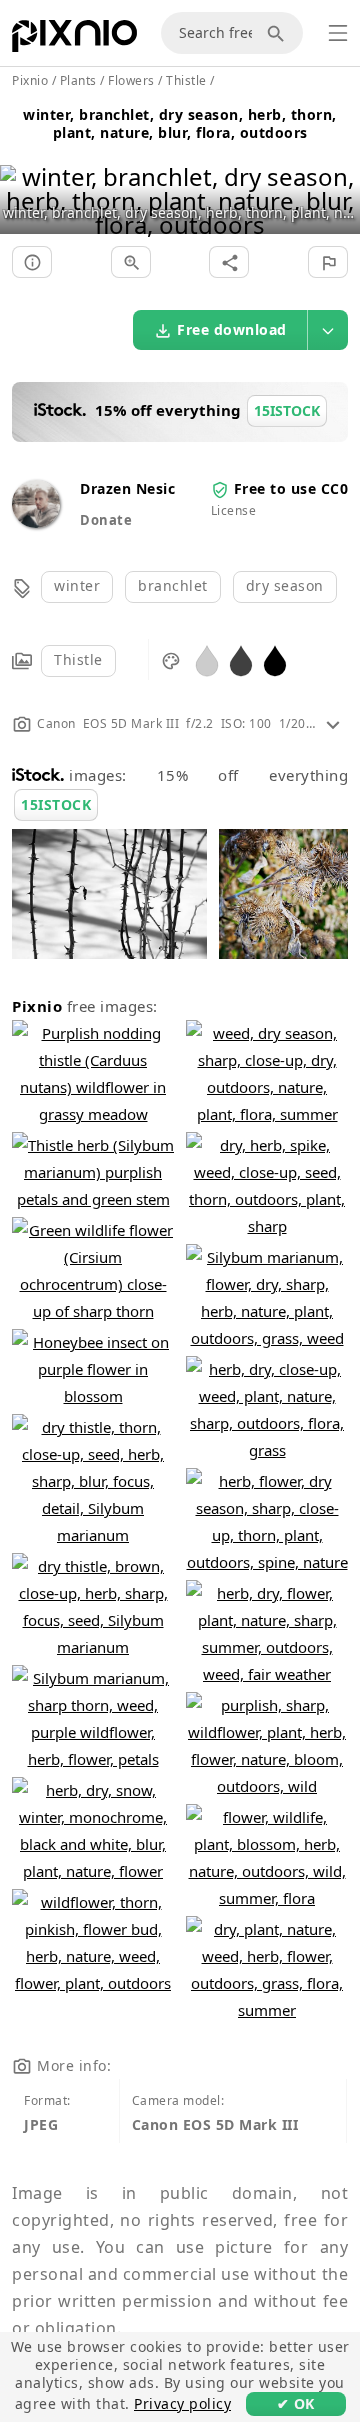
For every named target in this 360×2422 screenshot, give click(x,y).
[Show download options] (328, 330)
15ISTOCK (56, 804)
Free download (232, 329)
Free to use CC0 (291, 488)
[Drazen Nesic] (36, 522)
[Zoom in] (131, 262)
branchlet (173, 585)
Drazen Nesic (127, 488)
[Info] (32, 262)
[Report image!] (328, 262)
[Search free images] (279, 33)
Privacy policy (182, 2403)
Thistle (78, 659)
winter (77, 585)
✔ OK (296, 2403)
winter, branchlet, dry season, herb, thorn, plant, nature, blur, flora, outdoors (180, 123)
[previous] (22, 175)
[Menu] (338, 33)
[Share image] (229, 262)
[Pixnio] (74, 40)
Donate (106, 520)
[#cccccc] (207, 659)
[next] (337, 175)
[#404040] (241, 659)
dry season (285, 585)
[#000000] (275, 659)
